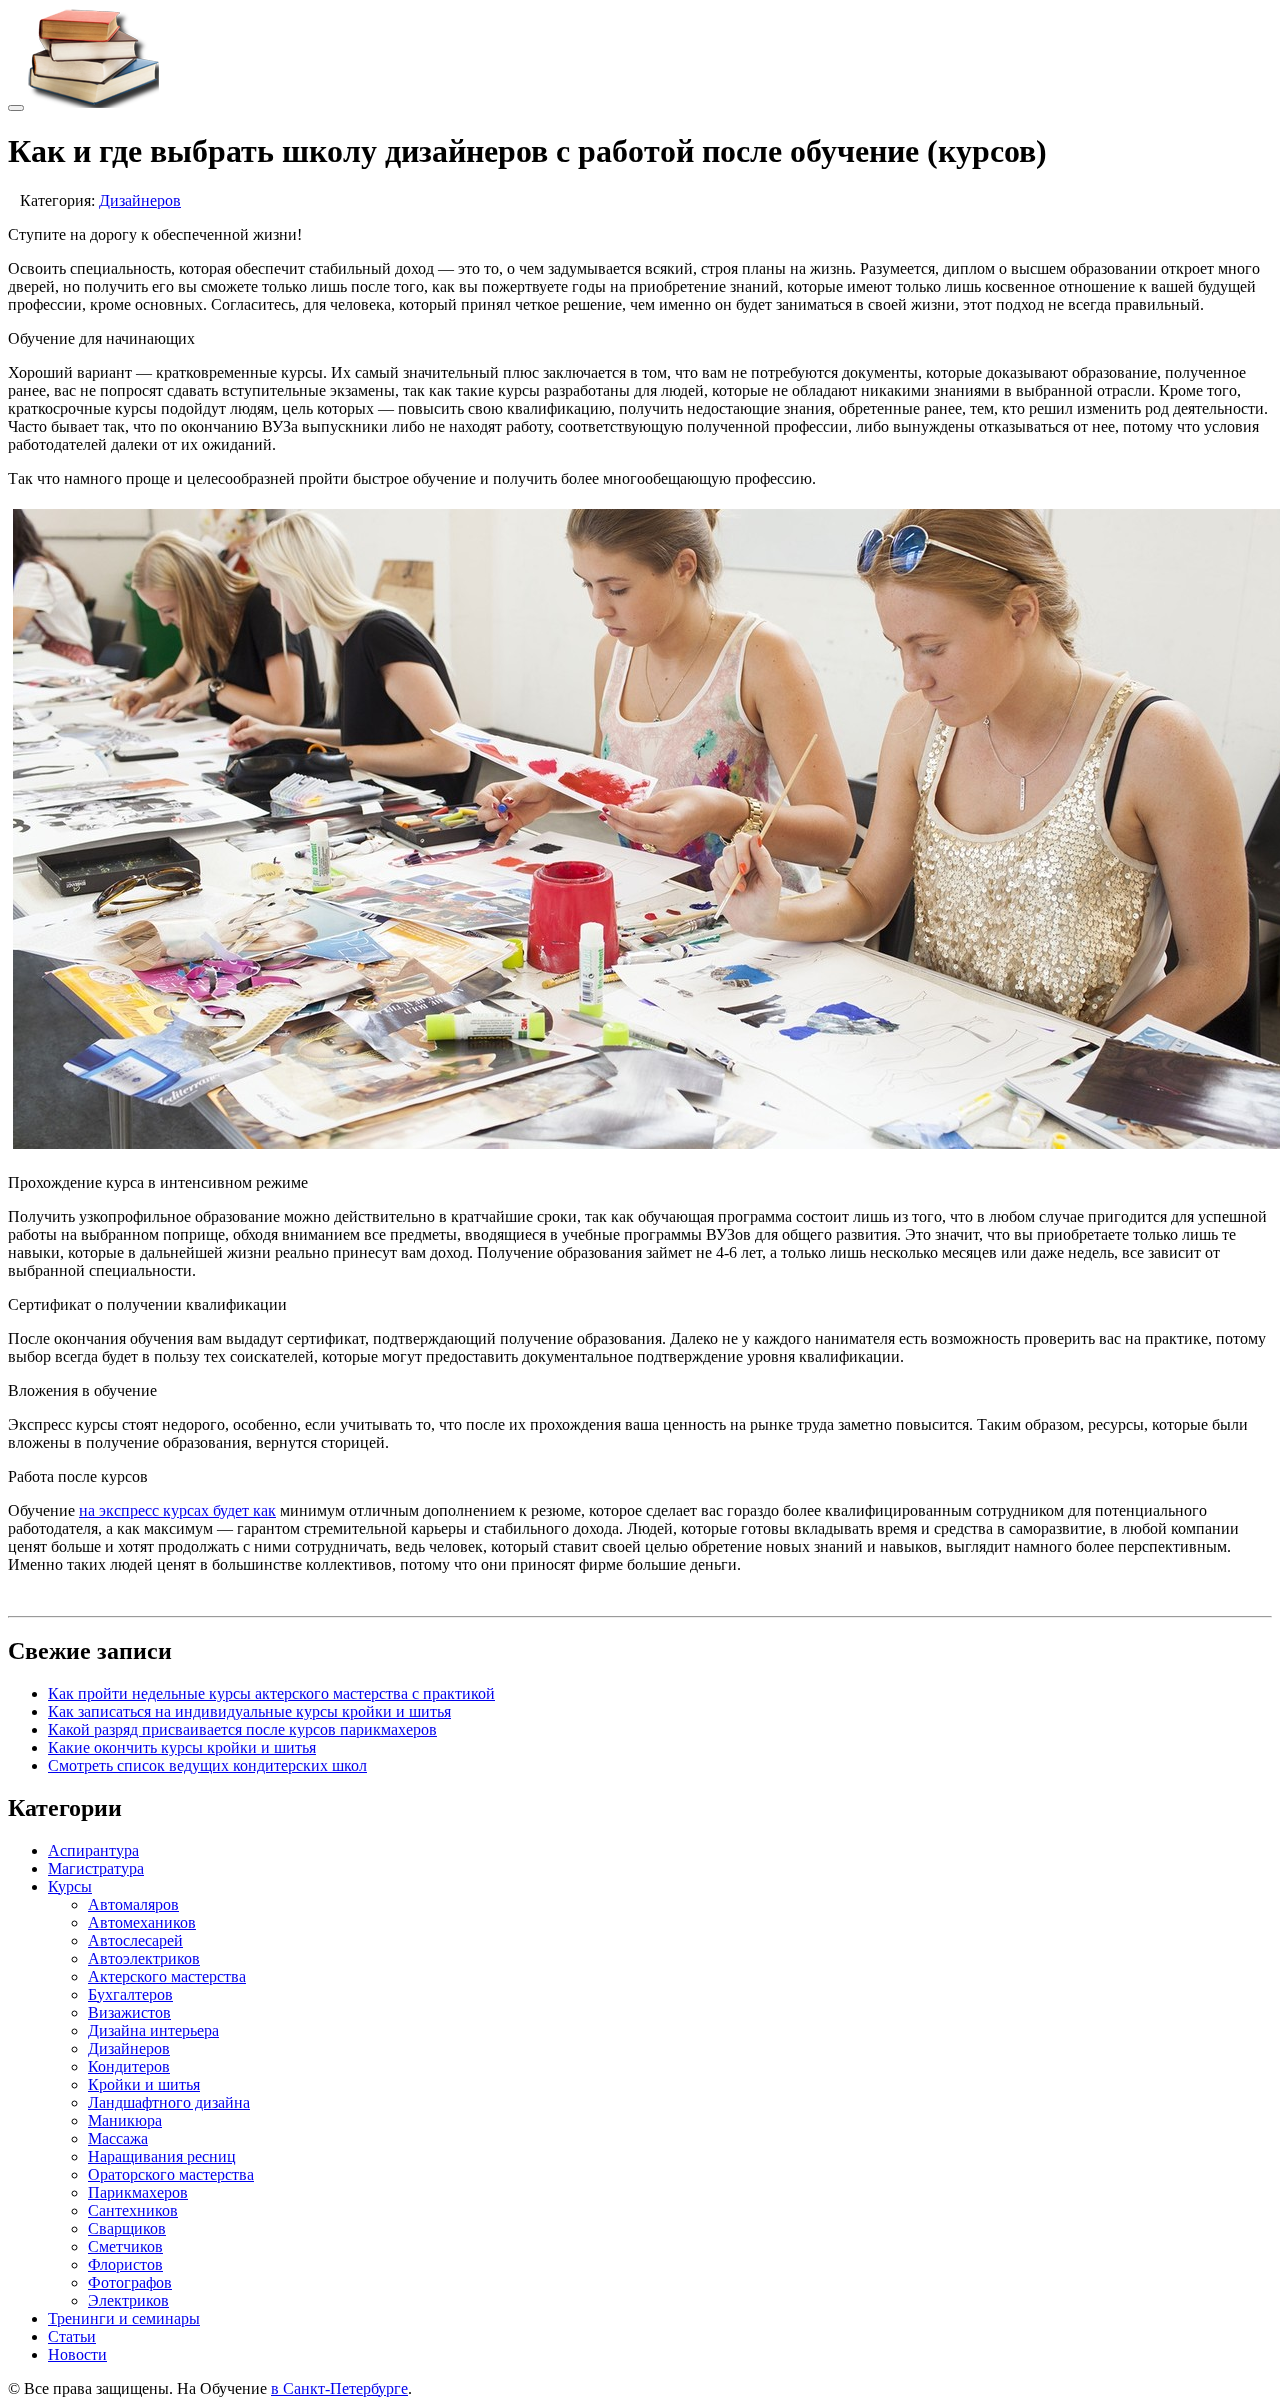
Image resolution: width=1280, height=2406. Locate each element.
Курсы (70, 1886)
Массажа (118, 2138)
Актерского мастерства (167, 1976)
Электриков (128, 2300)
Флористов (125, 2264)
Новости (77, 2354)
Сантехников (133, 2210)
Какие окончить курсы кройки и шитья (182, 1747)
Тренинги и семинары (124, 2318)
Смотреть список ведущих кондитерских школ (207, 1765)
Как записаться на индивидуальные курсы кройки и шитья (249, 1711)
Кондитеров (129, 2066)
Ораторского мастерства (171, 2174)
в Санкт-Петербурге (339, 2388)
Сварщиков (127, 2228)
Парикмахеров (138, 2192)
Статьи (72, 2336)
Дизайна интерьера (153, 2030)
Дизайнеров (140, 200)
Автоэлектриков (144, 1958)
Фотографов (130, 2282)
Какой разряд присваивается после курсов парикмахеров (242, 1729)
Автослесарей (135, 1940)
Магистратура (96, 1868)
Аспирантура (93, 1850)
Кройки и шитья (144, 2084)
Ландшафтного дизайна (169, 2102)
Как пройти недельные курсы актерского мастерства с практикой (271, 1693)
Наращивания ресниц (162, 2156)
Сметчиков (125, 2246)
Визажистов (129, 2012)
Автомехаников (142, 1922)
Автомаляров (133, 1904)
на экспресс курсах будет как (177, 1510)
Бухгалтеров (130, 1994)
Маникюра (125, 2120)
